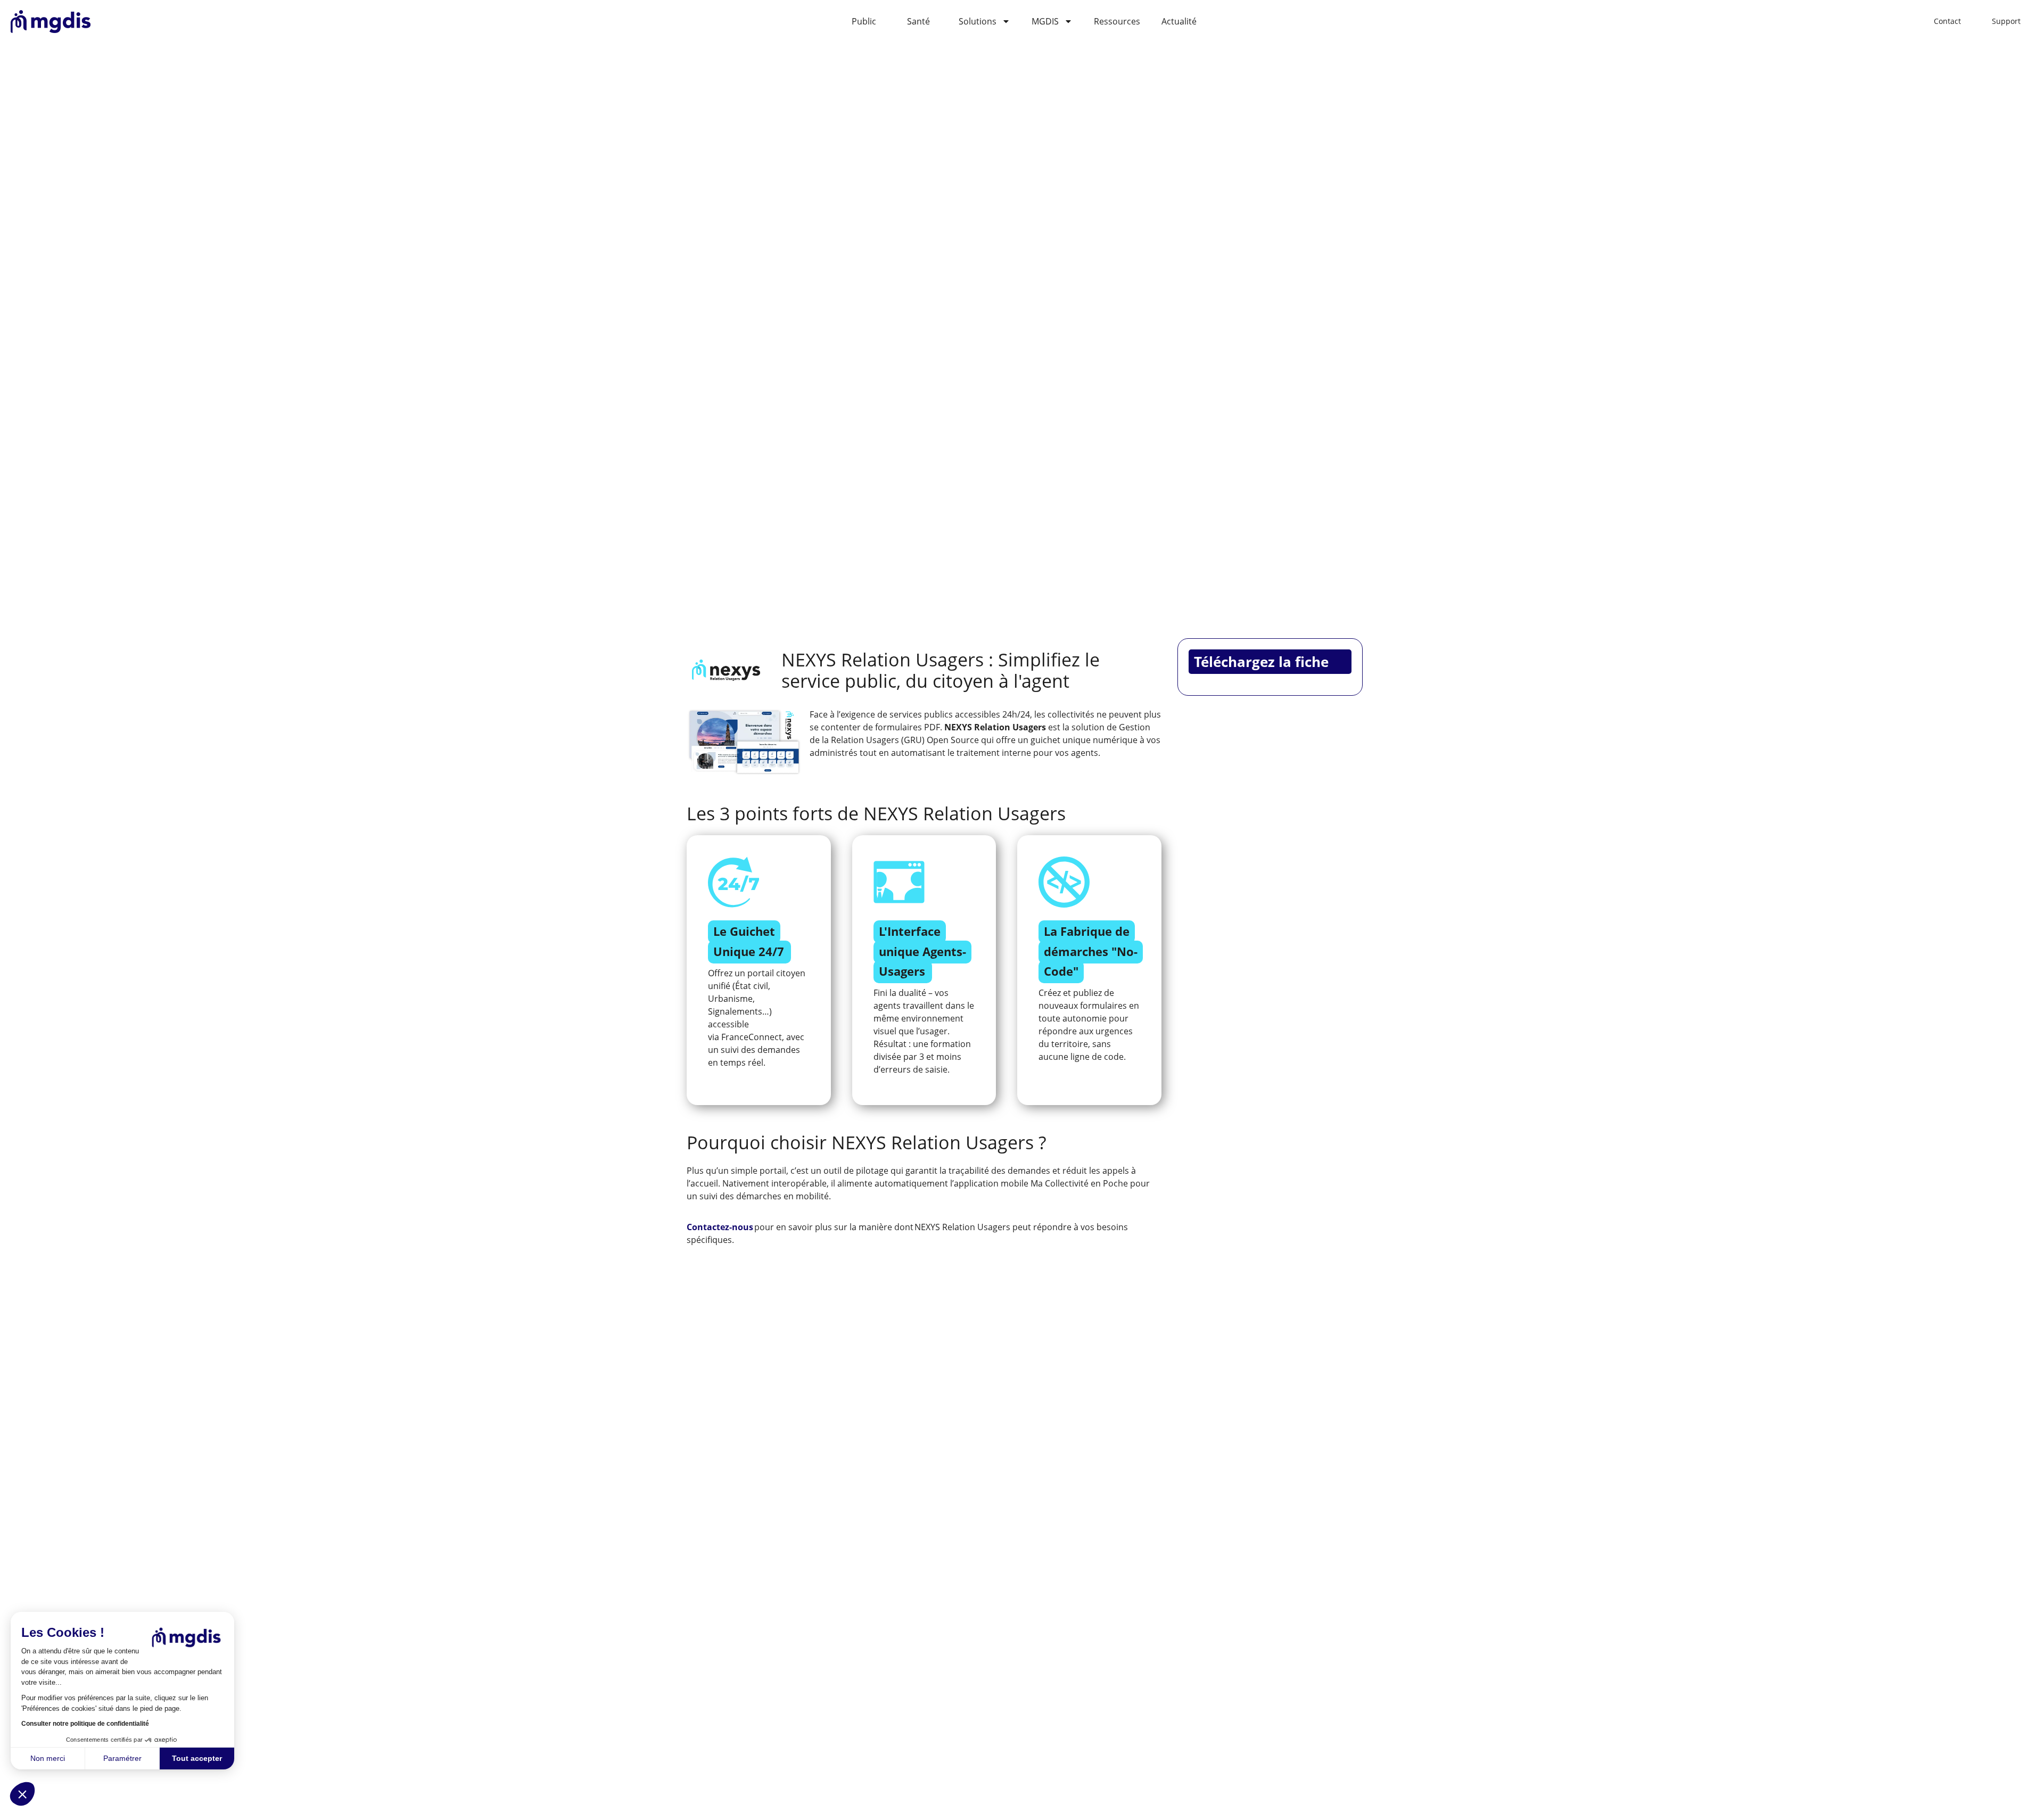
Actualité (1179, 21)
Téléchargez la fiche (1261, 662)
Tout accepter (197, 1758)
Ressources (1117, 21)
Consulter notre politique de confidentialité (85, 1724)
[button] (22, 1794)
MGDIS (1045, 21)
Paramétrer (122, 1758)
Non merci (48, 1758)
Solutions (978, 21)
